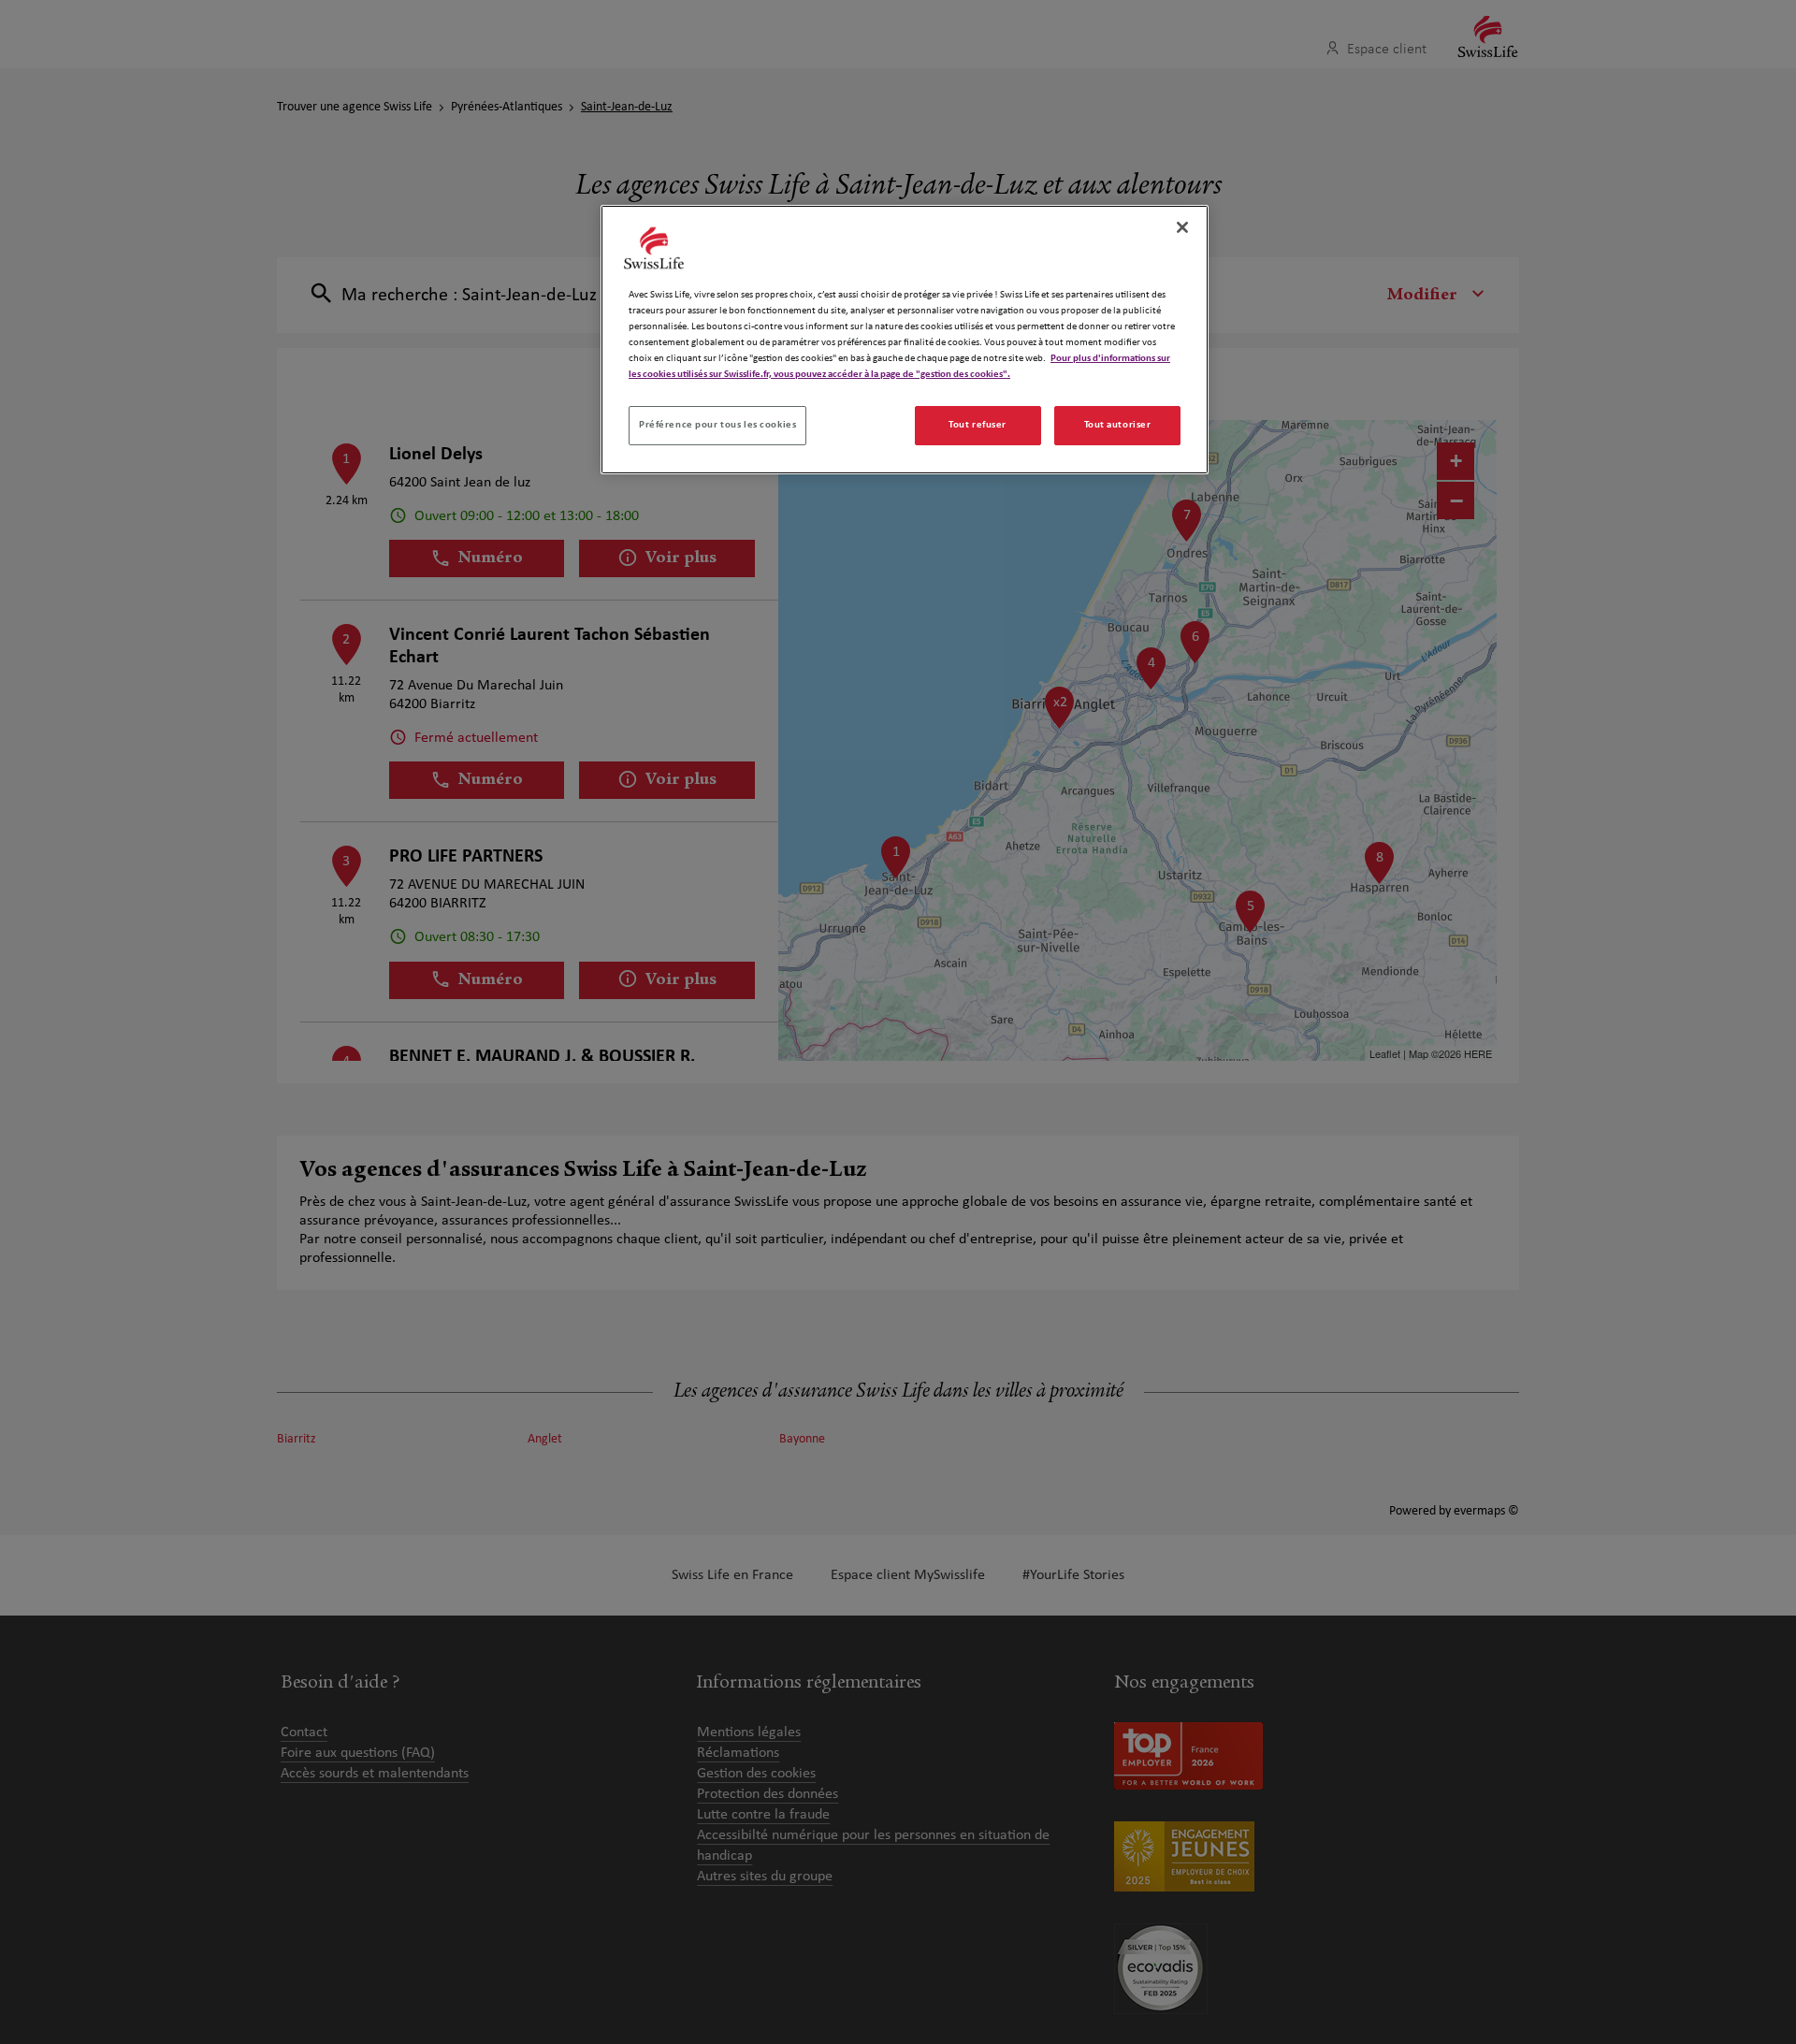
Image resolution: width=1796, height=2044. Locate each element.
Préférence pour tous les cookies (717, 425)
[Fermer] (1182, 227)
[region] (905, 340)
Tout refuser (978, 425)
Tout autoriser (1118, 425)
